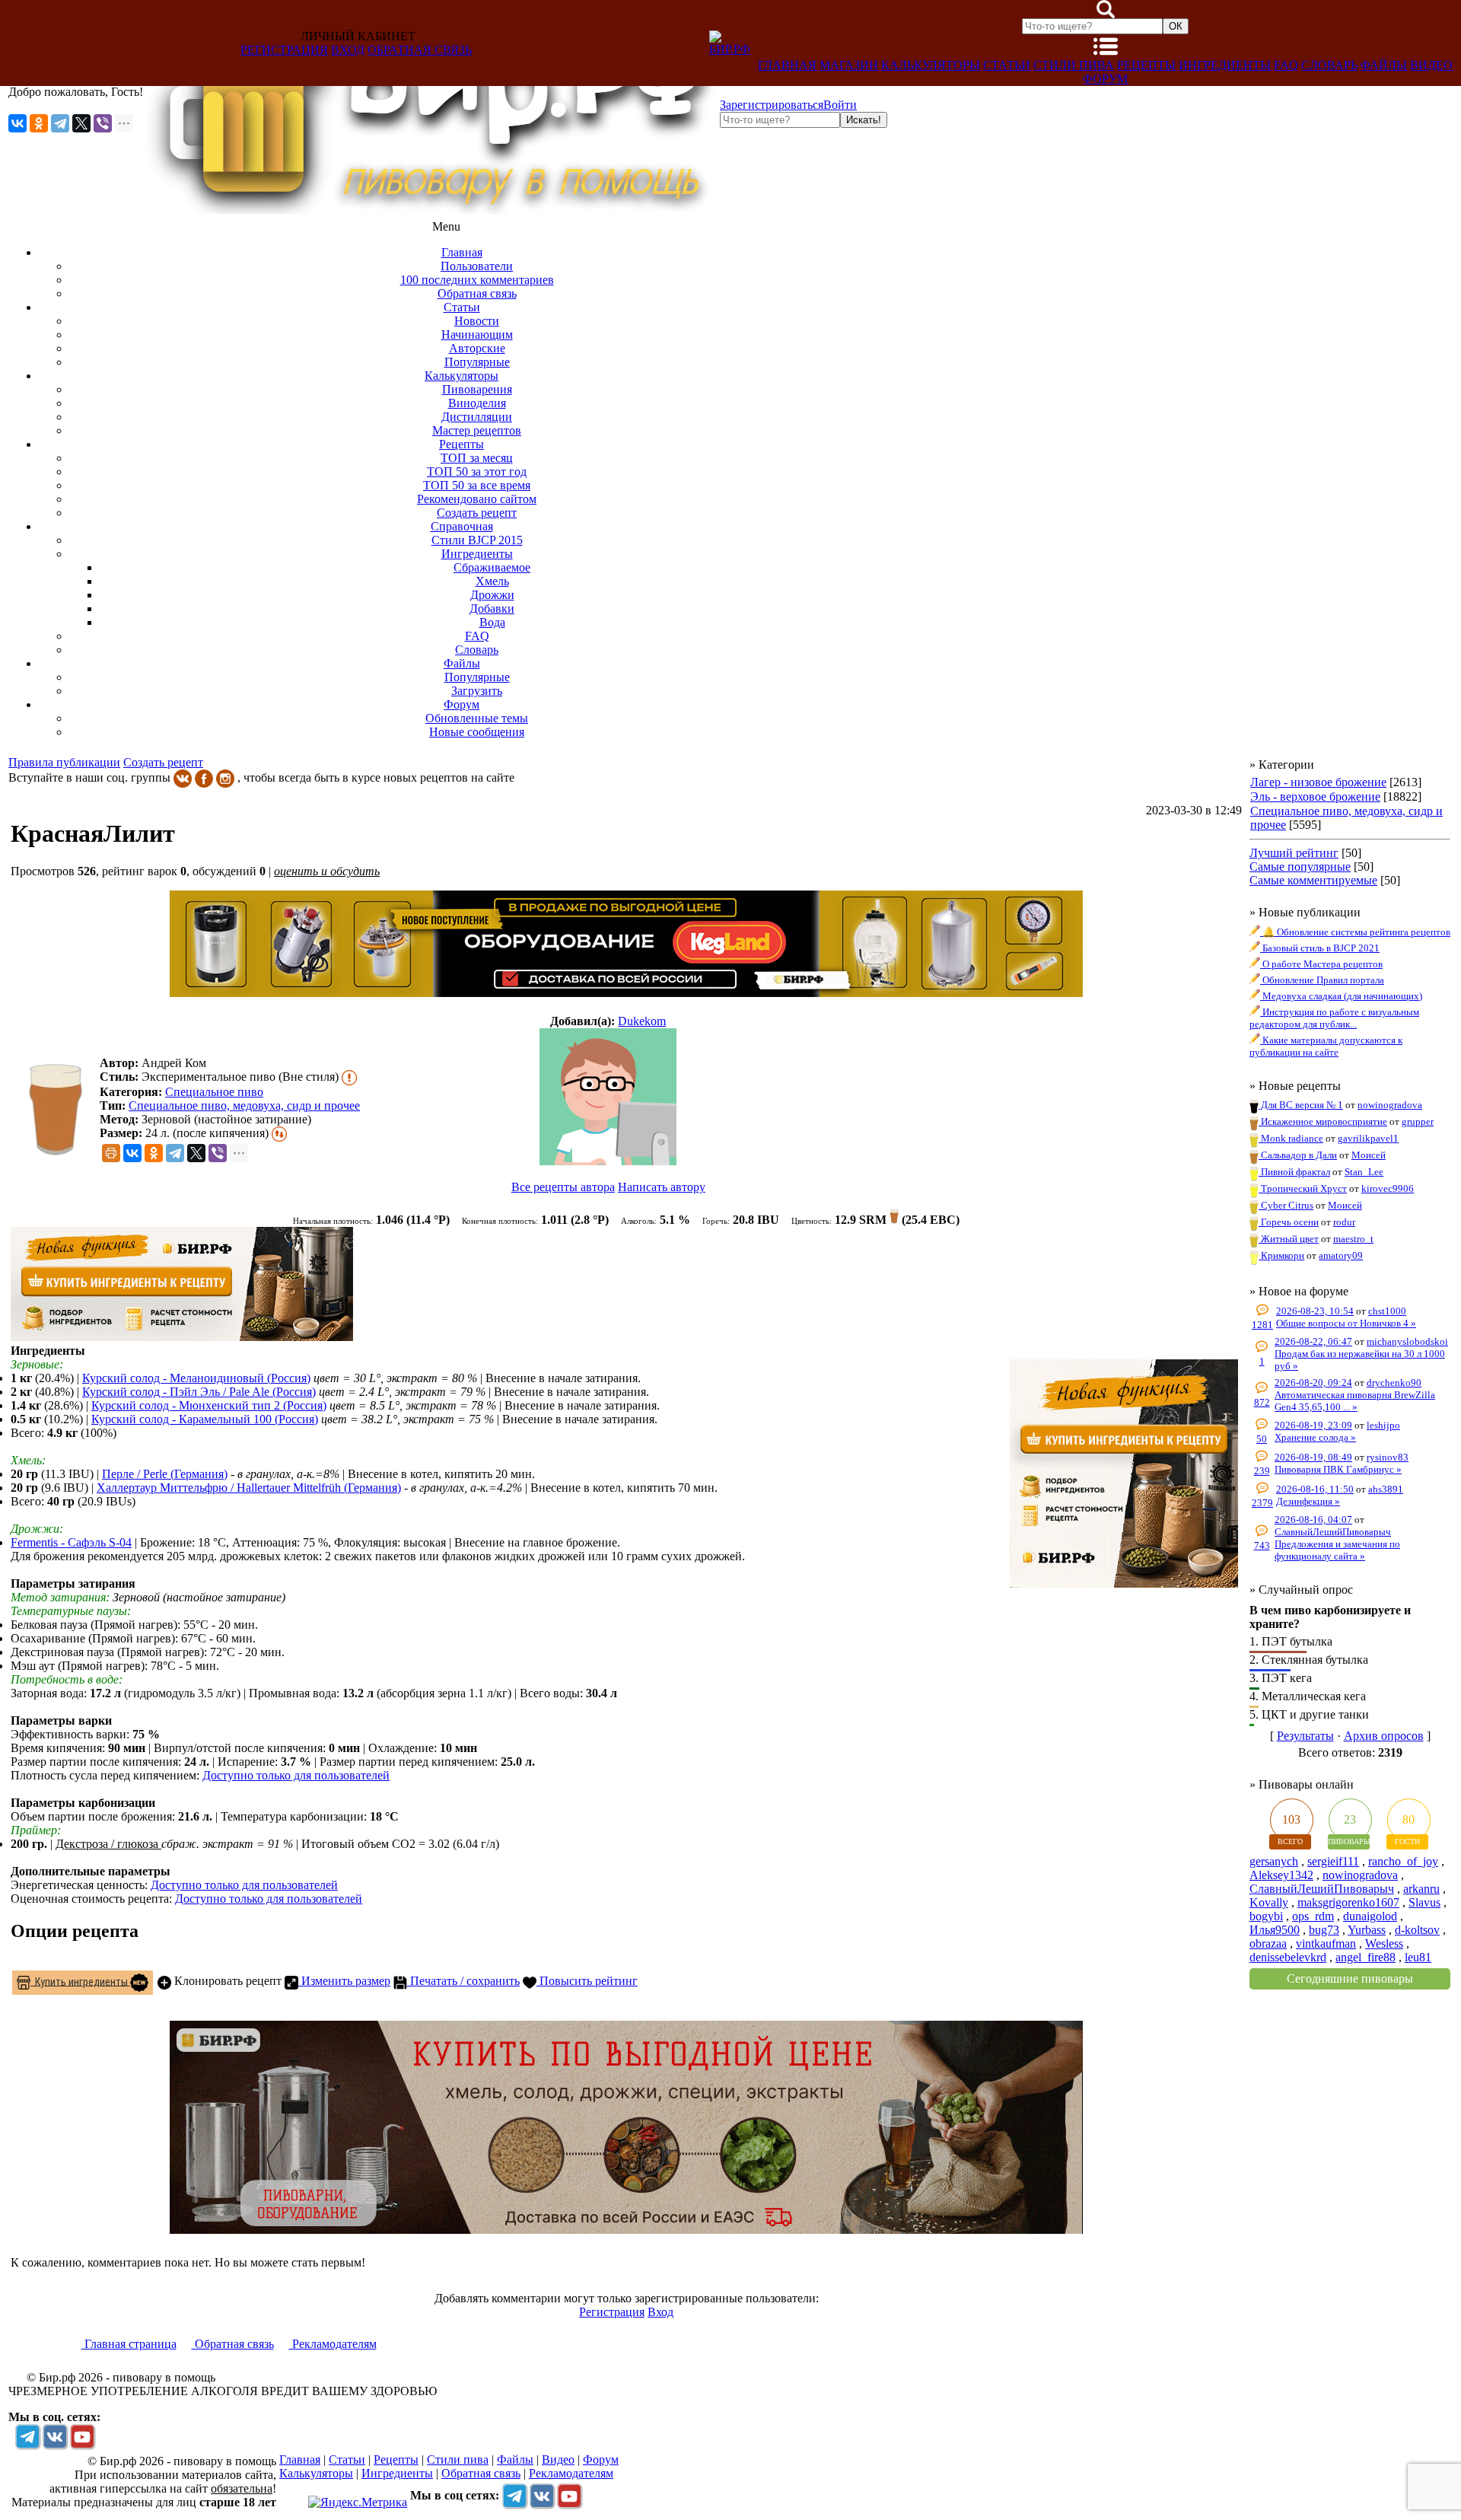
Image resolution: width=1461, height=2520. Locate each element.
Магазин (849, 65)
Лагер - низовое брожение (1318, 782)
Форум (1105, 79)
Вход (348, 50)
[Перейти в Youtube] (82, 2436)
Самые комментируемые (1313, 880)
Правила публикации (64, 762)
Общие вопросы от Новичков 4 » (1346, 1323)
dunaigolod (1370, 1916)
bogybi (1266, 1916)
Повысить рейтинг (587, 1981)
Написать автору (662, 1187)
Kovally (1269, 1902)
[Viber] (103, 123)
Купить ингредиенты (80, 1981)
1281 (1262, 1325)
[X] (81, 123)
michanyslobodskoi (1407, 1341)
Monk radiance (1291, 1138)
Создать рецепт (163, 762)
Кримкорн (1281, 1255)
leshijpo (1383, 1425)
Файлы (1384, 65)
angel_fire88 (1366, 1957)
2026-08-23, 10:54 (1315, 1311)
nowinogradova (1390, 1105)
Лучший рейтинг (1294, 853)
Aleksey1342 (1281, 1875)
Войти (840, 105)
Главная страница (129, 2344)
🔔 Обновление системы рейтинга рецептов (1355, 932)
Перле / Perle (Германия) (165, 1474)
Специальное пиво (214, 1092)
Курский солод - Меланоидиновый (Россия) (196, 1378)
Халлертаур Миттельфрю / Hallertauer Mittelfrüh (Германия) (249, 1488)
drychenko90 (1394, 1383)
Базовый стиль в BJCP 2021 (1320, 948)
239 (1262, 1471)
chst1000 (1387, 1311)
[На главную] (431, 210)
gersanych (1274, 1861)
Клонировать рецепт (226, 1981)
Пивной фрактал (1294, 1172)
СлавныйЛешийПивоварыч (1333, 1532)
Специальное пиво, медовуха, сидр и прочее (244, 1105)
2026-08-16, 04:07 (1313, 1520)
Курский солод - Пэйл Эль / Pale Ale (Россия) (199, 1392)
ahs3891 (1386, 1489)
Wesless (1384, 1943)
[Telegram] (60, 123)
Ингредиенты (1225, 65)
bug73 (1324, 1930)
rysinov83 (1388, 1457)
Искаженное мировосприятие (1323, 1121)
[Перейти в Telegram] (27, 2436)
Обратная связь (420, 50)
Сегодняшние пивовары (1350, 1978)
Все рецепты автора (563, 1187)
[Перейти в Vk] (55, 2436)
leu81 (1418, 1957)
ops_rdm (1313, 1916)
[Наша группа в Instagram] (225, 777)
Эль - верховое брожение (1315, 796)
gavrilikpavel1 (1368, 1138)
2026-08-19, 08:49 (1313, 1457)
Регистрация (284, 50)
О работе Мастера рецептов (1321, 964)
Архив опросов (1384, 1736)
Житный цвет (1289, 1239)
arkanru (1421, 1889)
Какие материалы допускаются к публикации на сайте (1326, 1046)
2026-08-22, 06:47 (1313, 1341)
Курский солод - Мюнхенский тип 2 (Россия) (209, 1405)
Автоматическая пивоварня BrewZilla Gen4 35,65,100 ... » (1355, 1401)
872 (1262, 1402)
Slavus (1424, 1902)
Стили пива (1074, 65)
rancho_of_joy (1403, 1861)
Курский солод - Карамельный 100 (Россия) (205, 1419)
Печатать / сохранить (463, 1981)
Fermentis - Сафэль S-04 (71, 1542)
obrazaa (1268, 1943)
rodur (1344, 1222)
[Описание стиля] (349, 1077)
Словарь (1329, 65)
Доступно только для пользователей (296, 1775)
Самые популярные (1300, 867)
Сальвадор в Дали (1298, 1155)
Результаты (1305, 1736)
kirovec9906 (1388, 1188)
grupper (1418, 1121)
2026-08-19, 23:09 (1313, 1425)
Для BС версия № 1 (1301, 1105)
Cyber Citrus (1286, 1205)
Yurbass (1367, 1930)
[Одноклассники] (39, 123)
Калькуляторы (931, 65)
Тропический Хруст (1303, 1188)
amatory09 (1341, 1255)
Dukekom (642, 1021)
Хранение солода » (1315, 1437)
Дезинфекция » (1308, 1501)
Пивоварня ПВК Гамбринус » (1338, 1469)
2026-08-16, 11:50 (1315, 1489)
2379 (1262, 1503)
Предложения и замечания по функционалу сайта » (1337, 1550)
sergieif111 (1333, 1861)
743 (1262, 1545)
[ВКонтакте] (18, 123)
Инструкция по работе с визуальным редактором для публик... (1334, 1018)
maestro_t (1353, 1239)
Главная (787, 65)
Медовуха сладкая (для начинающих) (1341, 996)
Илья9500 (1275, 1930)
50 (1262, 1439)
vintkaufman (1326, 1943)
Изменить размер (344, 1981)
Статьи (1007, 65)
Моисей (1369, 1155)
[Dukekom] (608, 1098)
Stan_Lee (1364, 1172)
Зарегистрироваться (772, 105)
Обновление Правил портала (1322, 980)
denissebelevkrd (1288, 1957)
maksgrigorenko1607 (1348, 1902)
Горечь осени (1289, 1222)
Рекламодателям (333, 2344)
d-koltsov (1417, 1930)
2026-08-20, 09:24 (1313, 1383)
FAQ (1286, 65)
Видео (1431, 65)
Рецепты (1146, 65)
